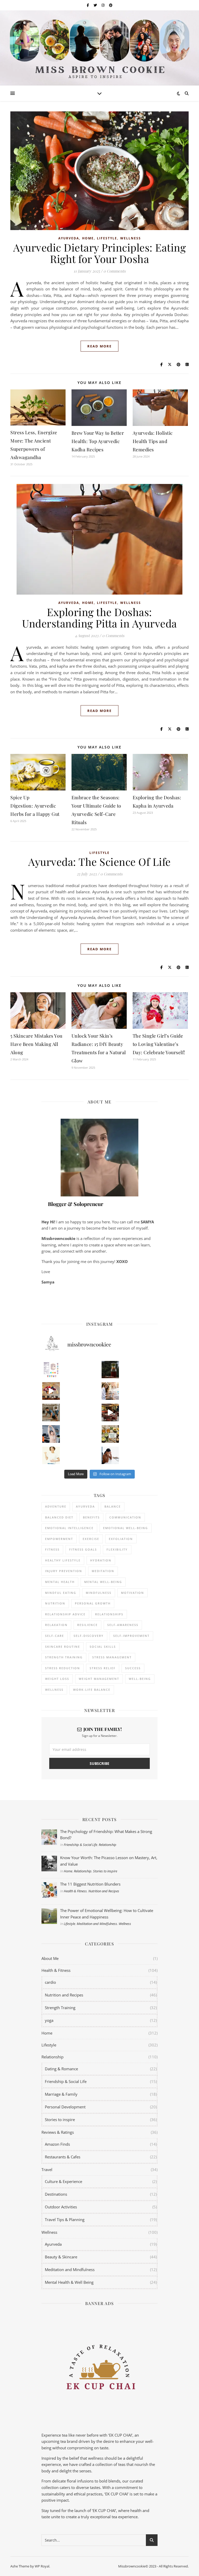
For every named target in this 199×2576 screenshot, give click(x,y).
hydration (101, 1560)
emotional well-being (126, 1528)
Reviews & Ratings (58, 2132)
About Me (50, 1958)
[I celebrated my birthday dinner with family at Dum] (110, 1412)
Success (133, 1668)
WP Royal (42, 2566)
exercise (91, 1539)
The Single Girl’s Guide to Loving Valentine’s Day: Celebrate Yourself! (159, 1044)
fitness (52, 1549)
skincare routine (63, 1647)
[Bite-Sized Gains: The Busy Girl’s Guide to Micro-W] (51, 1434)
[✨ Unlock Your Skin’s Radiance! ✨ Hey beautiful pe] (110, 1434)
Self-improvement (131, 1636)
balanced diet (59, 1517)
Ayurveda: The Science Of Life (99, 862)
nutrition (55, 1603)
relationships (109, 1614)
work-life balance (92, 1690)
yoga (49, 2020)
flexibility (117, 1549)
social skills (103, 1647)
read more (99, 346)
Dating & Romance (61, 2069)
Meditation (103, 1571)
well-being (140, 1679)
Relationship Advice (65, 1614)
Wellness (131, 238)
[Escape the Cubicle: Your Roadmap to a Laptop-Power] (110, 1391)
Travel (47, 2170)
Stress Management (112, 1657)
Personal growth (93, 1603)
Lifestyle (107, 238)
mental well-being (103, 1582)
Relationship (108, 1845)
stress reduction (63, 1668)
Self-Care (55, 1636)
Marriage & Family (61, 2094)
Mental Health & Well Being (69, 2282)
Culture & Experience (63, 2181)
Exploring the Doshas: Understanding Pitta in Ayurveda (99, 618)
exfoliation (121, 1539)
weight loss (57, 1679)
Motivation (133, 1593)
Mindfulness (99, 1593)
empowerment (59, 1539)
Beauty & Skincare (61, 2257)
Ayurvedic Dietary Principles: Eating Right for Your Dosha (99, 253)
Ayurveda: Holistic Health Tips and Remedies (153, 441)
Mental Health (60, 1582)
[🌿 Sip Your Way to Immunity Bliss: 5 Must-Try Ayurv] (110, 1370)
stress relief (103, 1668)
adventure (56, 1506)
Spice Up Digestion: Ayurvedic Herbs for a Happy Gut (35, 806)
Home (88, 238)
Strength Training (60, 2008)
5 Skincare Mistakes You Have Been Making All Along (36, 1044)
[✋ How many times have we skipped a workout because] (51, 1412)
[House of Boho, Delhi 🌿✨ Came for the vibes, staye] (51, 1391)
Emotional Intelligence (69, 1528)
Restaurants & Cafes (63, 2157)
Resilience (87, 1625)
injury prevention (64, 1571)
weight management (99, 1679)
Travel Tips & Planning (65, 2220)
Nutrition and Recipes (104, 1891)
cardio (50, 1982)
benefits (91, 1517)
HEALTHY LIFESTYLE (63, 1560)
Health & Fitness (75, 1891)
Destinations (56, 2194)
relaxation (56, 1625)
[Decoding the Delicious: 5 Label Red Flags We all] (51, 1370)
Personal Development (65, 2107)
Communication (125, 1517)
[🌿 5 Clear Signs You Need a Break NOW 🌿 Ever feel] (110, 1455)
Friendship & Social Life (80, 1845)
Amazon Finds (57, 2144)
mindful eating (61, 1593)
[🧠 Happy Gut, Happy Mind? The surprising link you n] (51, 1455)
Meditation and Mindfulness (97, 1924)
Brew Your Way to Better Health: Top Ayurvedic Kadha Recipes (98, 441)
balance (113, 1506)
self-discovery (89, 1636)
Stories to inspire (105, 1871)
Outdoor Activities (61, 2207)
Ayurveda (69, 238)
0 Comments (115, 271)
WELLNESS (54, 1690)
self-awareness (123, 1625)
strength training (64, 1657)
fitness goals (83, 1549)
